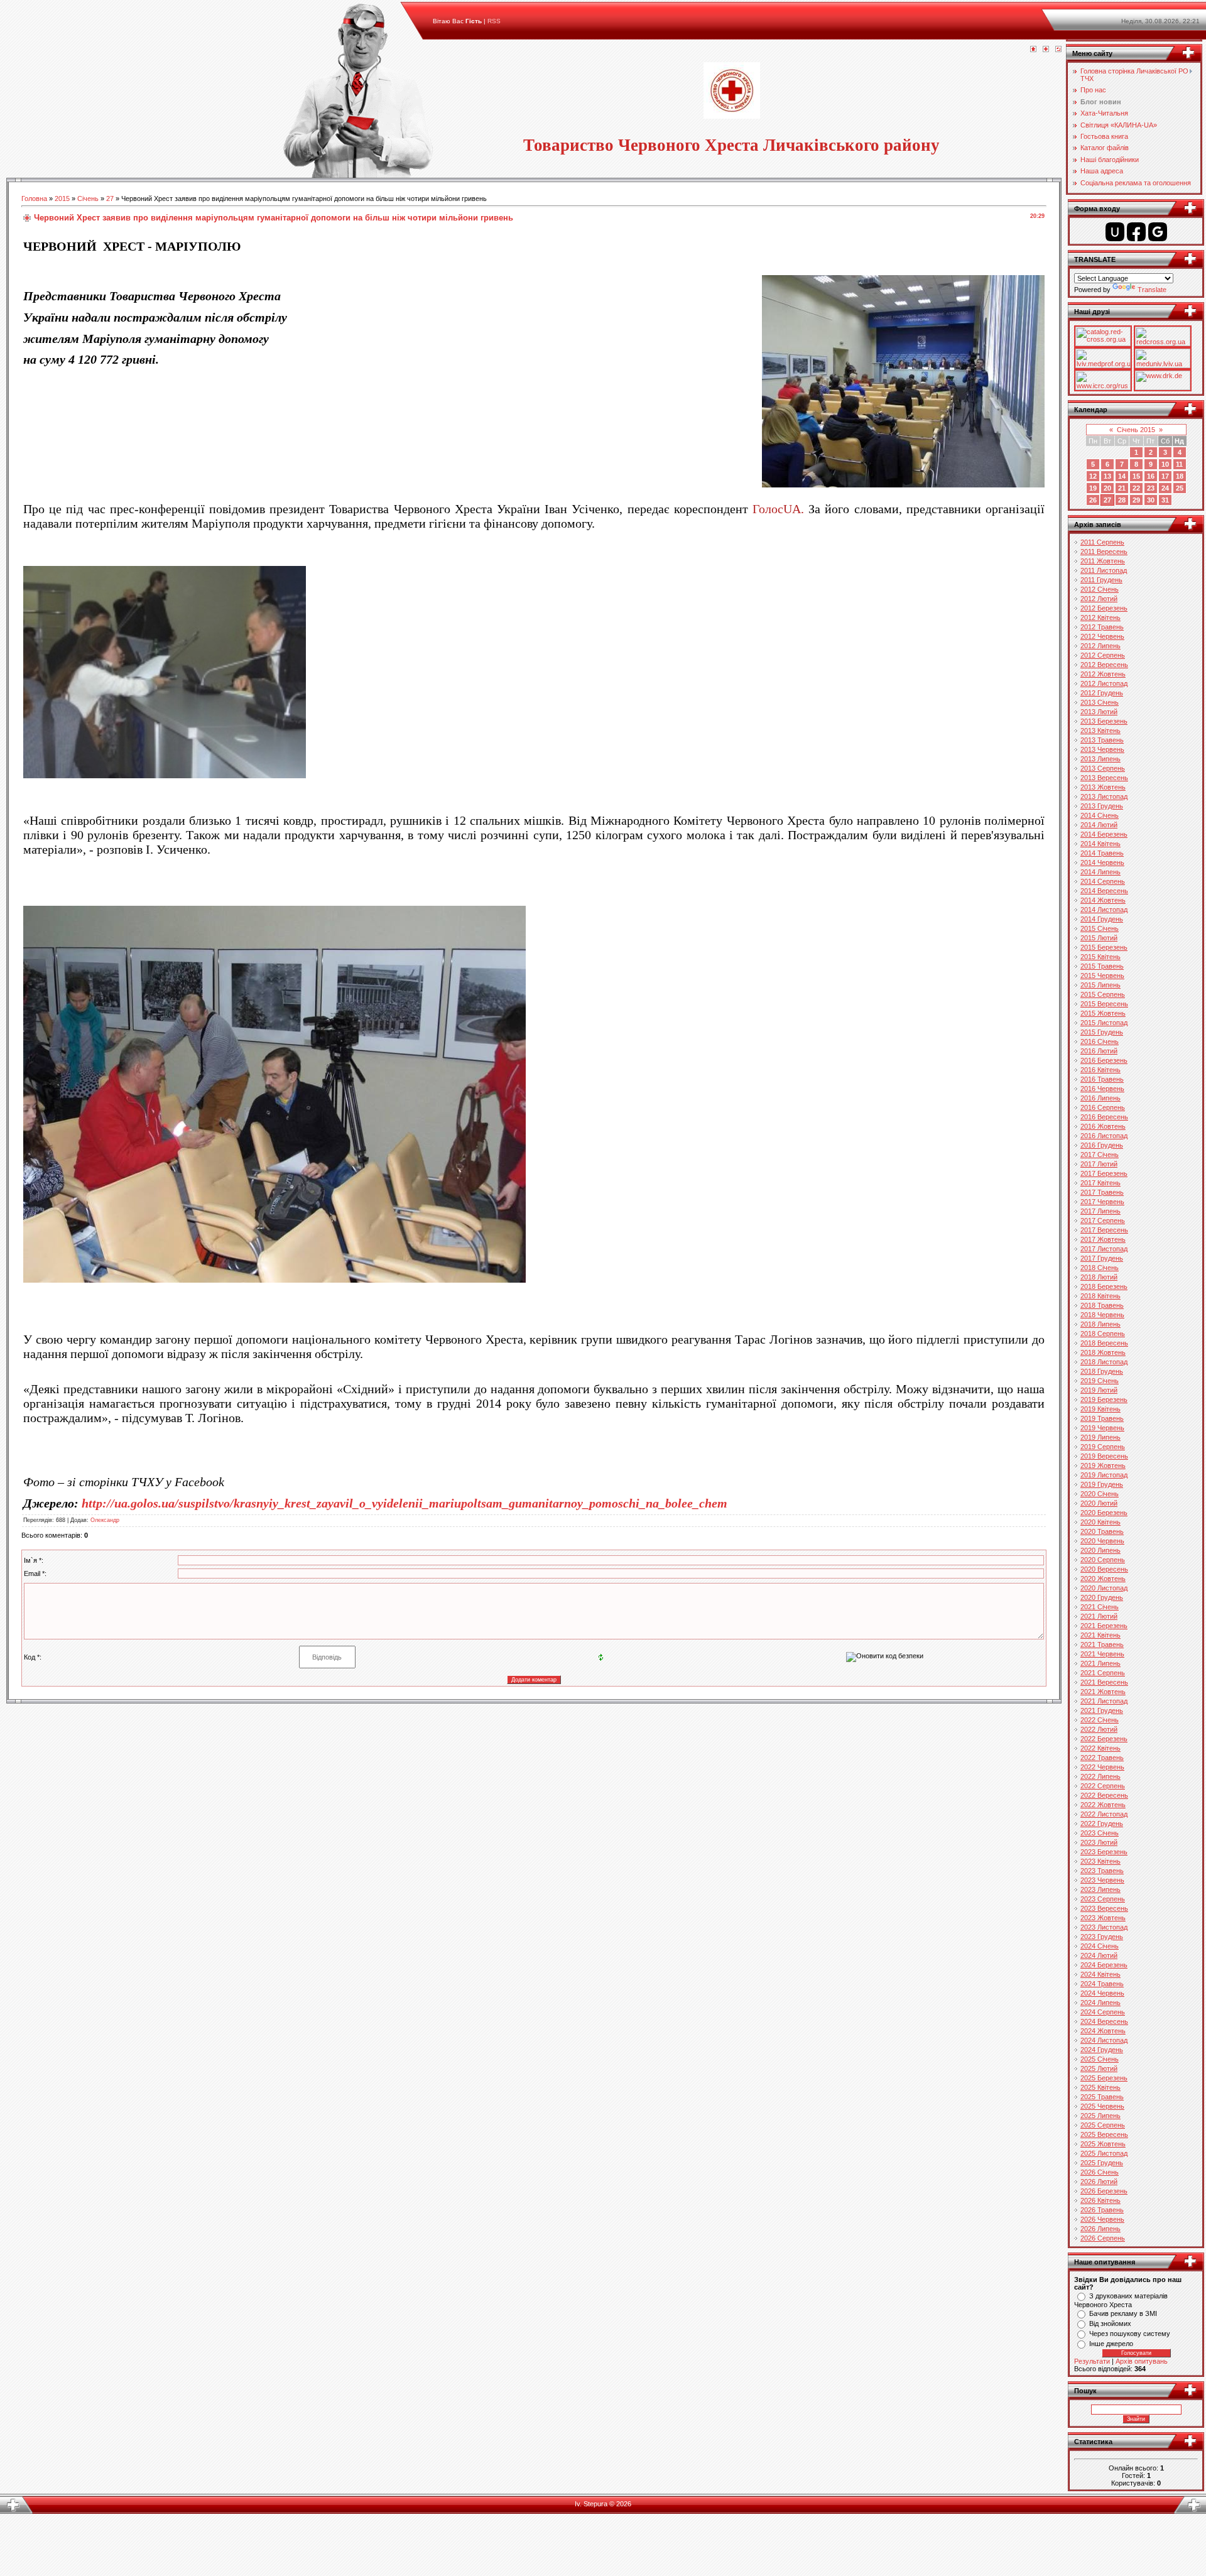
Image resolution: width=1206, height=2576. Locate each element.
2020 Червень (1102, 1541)
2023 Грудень (1102, 1937)
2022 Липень (1100, 1776)
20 (1107, 488)
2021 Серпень (1103, 1673)
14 (1122, 476)
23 (1151, 488)
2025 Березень (1104, 2078)
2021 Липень (1100, 1663)
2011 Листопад (1104, 570)
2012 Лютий (1099, 599)
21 (1122, 488)
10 (1165, 464)
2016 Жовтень (1103, 1126)
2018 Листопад (1104, 1362)
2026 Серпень (1103, 2238)
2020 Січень (1100, 1494)
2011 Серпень (1102, 542)
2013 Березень (1104, 721)
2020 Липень (1100, 1550)
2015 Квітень (1100, 957)
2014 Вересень (1104, 891)
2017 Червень (1102, 1202)
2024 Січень (1100, 1946)
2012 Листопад (1104, 683)
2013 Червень (1102, 749)
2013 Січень (1100, 702)
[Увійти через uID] (1115, 232)
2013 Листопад (1104, 796)
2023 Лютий (1099, 1842)
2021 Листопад (1104, 1701)
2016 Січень (1100, 1041)
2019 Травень (1102, 1418)
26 (1093, 500)
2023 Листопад (1104, 1927)
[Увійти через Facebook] (1136, 232)
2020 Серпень (1103, 1560)
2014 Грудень (1102, 919)
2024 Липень (1100, 2003)
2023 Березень (1104, 1852)
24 (1165, 488)
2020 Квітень (1100, 1522)
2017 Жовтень (1103, 1239)
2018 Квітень (1100, 1296)
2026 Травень (1102, 2210)
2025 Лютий (1099, 2068)
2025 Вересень (1104, 2134)
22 (1136, 488)
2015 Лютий (1099, 938)
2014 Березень (1104, 834)
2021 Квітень (1100, 1635)
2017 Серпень (1103, 1220)
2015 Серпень (1103, 994)
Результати (1092, 2361)
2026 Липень (1100, 2229)
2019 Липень (1100, 1437)
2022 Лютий (1099, 1729)
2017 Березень (1104, 1173)
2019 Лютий (1099, 1390)
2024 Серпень (1103, 2012)
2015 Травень (1102, 966)
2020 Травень (1102, 1531)
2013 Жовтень (1103, 787)
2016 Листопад (1104, 1136)
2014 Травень (1102, 853)
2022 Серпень (1103, 1786)
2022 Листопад (1104, 1814)
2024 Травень (1102, 1984)
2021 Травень (1102, 1644)
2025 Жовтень (1103, 2144)
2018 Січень (1100, 1268)
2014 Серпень (1103, 881)
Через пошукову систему (1130, 2334)
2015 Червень (1102, 976)
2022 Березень (1104, 1739)
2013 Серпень (1103, 768)
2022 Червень (1102, 1767)
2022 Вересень (1104, 1795)
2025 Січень (1100, 2059)
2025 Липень (1100, 2116)
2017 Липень (1100, 1211)
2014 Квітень (1100, 844)
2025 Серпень (1103, 2125)
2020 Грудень (1102, 1597)
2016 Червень (1102, 1089)
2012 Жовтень (1103, 674)
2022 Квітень (1100, 1748)
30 (1151, 500)
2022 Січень (1100, 1720)
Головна (34, 198)
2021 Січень (1100, 1607)
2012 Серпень (1103, 655)
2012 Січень (1100, 589)
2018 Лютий (1099, 1277)
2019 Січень (1100, 1381)
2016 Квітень (1100, 1070)
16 (1151, 476)
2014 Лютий (1099, 825)
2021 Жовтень (1103, 1692)
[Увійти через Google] (1158, 232)
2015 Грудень (1102, 1032)
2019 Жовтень (1103, 1465)
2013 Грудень (1102, 806)
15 (1136, 476)
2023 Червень (1102, 1880)
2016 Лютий (1099, 1051)
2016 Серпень (1103, 1107)
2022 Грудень (1102, 1823)
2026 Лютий (1099, 2182)
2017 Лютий (1099, 1164)
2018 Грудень (1102, 1371)
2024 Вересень (1104, 2021)
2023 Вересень (1104, 1908)
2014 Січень (1100, 815)
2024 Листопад (1104, 2040)
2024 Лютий (1099, 1955)
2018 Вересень (1104, 1343)
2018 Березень (1104, 1286)
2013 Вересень (1104, 778)
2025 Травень (1102, 2097)
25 (1180, 488)
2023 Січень (1100, 1833)
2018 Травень (1102, 1305)
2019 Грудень (1102, 1484)
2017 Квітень (1100, 1183)
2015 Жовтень (1103, 1013)
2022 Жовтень (1103, 1805)
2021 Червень (1102, 1654)
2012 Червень (1102, 636)
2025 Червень (1102, 2106)
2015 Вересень (1104, 1004)
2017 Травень (1102, 1192)
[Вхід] (1058, 50)
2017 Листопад (1104, 1249)
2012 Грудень (1102, 693)
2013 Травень (1102, 740)
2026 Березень (1104, 2191)
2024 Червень (1102, 1993)
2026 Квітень (1100, 2200)
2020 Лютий (1099, 1503)
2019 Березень (1104, 1399)
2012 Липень (1100, 646)
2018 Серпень (1103, 1334)
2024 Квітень (1100, 1974)
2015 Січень (1100, 928)
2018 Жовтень (1103, 1352)
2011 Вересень (1104, 552)
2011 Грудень (1101, 580)
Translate (1152, 290)
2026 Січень (1100, 2172)
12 (1093, 476)
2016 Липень (1100, 1098)
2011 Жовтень (1103, 561)
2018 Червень (1102, 1315)
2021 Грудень (1102, 1710)
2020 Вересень (1104, 1569)
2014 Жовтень (1103, 900)
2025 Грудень (1102, 2163)
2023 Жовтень (1103, 1918)
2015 (62, 198)
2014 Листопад (1104, 910)
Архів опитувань (1142, 2361)
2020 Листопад (1104, 1588)
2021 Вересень (1104, 1682)
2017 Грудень (1102, 1258)
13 (1107, 476)
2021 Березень (1104, 1626)
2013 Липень (1100, 759)
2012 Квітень (1100, 617)
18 (1180, 476)
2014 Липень (1100, 872)
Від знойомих (1110, 2323)
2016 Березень (1104, 1060)
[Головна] (1033, 50)
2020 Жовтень (1103, 1579)
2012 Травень (1102, 627)
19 (1093, 488)
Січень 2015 (1136, 430)
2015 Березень (1104, 947)
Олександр (105, 1520)
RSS (494, 21)
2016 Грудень (1102, 1145)
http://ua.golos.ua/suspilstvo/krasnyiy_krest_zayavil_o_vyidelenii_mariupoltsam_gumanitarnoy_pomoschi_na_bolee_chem (405, 1503)
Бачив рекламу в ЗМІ (1123, 2313)
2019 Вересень (1104, 1456)
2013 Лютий (1099, 712)
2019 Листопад (1104, 1475)
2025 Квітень (1100, 2087)
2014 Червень (1102, 862)
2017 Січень (1100, 1155)
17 (1165, 476)
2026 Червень (1102, 2219)
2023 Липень (1100, 1889)
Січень (88, 198)
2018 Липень (1100, 1324)
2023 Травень (1102, 1871)
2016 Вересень (1104, 1117)
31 (1165, 500)
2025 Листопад (1104, 2153)
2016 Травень (1102, 1079)
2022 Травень (1102, 1758)
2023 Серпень (1103, 1899)
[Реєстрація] (1046, 50)
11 (1179, 464)
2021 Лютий (1099, 1616)
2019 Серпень (1103, 1447)
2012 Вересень (1104, 665)
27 (110, 198)
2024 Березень (1104, 1965)
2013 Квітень (1100, 731)
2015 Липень (1100, 985)
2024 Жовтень (1103, 2031)
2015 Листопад (1104, 1023)
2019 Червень (1102, 1428)
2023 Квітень (1100, 1861)
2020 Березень (1104, 1513)
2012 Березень (1104, 608)
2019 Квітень (1100, 1409)
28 (1122, 500)
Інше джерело (1111, 2344)
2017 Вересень (1104, 1230)
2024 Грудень (1102, 2050)
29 (1136, 500)
